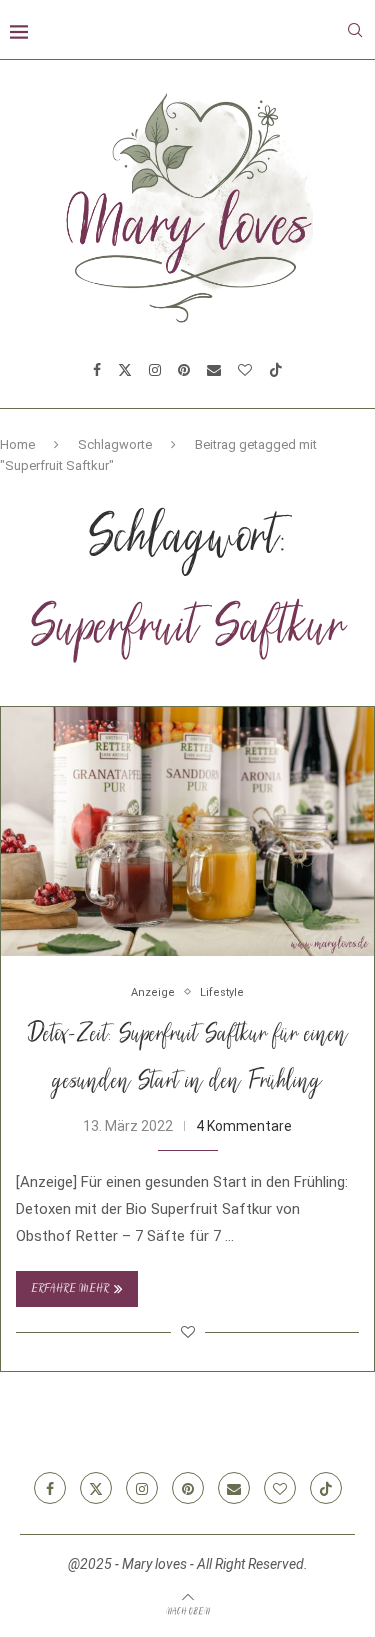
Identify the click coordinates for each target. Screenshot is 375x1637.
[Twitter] (125, 370)
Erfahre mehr (70, 1289)
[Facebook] (97, 370)
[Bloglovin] (245, 370)
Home (17, 444)
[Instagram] (155, 370)
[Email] (214, 370)
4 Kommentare (244, 1126)
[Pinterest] (184, 370)
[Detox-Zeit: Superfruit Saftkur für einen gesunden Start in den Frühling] (187, 831)
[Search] (355, 30)
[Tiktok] (276, 370)
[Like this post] (188, 1332)
